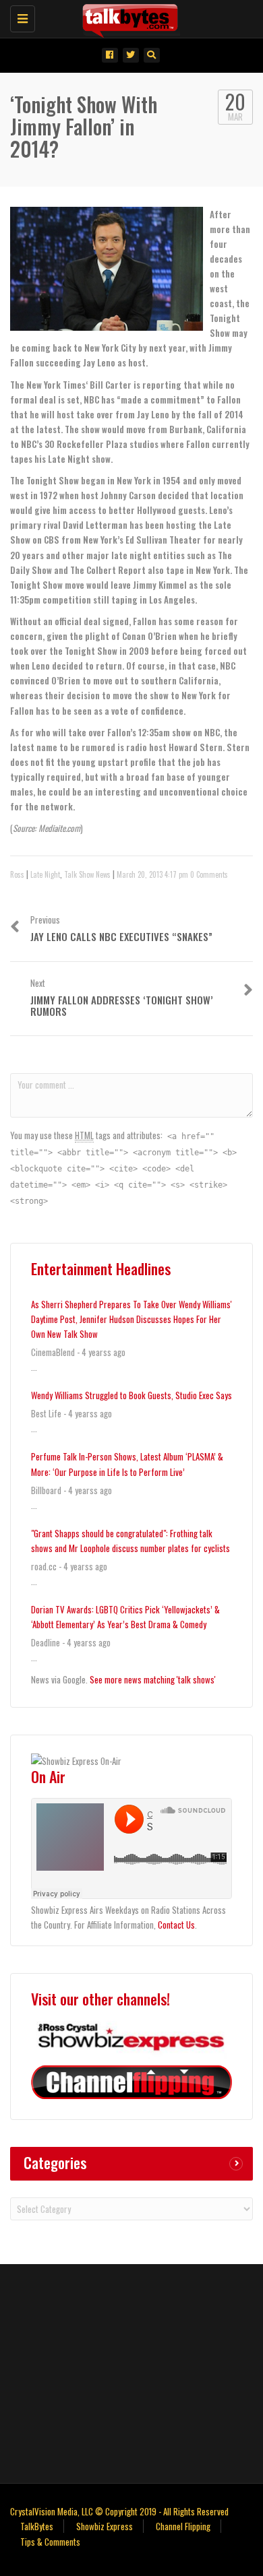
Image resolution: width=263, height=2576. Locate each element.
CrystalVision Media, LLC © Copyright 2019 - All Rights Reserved (119, 2511)
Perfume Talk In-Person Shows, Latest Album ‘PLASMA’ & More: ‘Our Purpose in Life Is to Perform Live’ (127, 1464)
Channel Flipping (183, 2526)
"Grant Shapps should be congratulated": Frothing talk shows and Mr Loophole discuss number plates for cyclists (130, 1541)
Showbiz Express (105, 2526)
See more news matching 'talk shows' (153, 1679)
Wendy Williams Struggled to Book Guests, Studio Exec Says (131, 1395)
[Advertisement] (131, 2372)
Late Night (45, 874)
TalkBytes (37, 2526)
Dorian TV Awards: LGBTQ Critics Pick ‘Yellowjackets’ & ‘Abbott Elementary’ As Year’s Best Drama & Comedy (125, 1617)
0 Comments (209, 874)
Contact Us (176, 1925)
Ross (17, 874)
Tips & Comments (50, 2542)
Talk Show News (87, 874)
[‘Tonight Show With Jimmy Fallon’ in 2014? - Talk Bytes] (128, 17)
